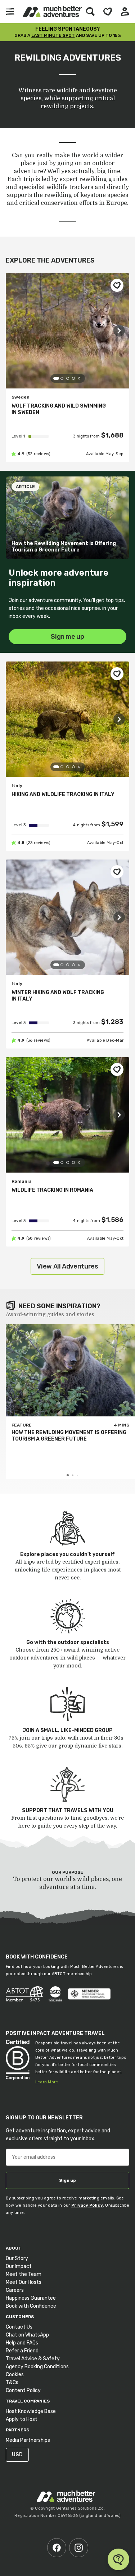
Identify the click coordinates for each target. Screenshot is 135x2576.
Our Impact (19, 2266)
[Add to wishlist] (117, 285)
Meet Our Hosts (24, 2282)
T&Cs (12, 2382)
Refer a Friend (22, 2351)
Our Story (17, 2258)
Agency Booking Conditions (37, 2367)
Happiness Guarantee (31, 2298)
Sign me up (67, 637)
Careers (15, 2290)
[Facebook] (57, 2548)
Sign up (67, 2180)
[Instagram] (79, 2548)
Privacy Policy (87, 2205)
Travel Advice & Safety (33, 2359)
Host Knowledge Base (31, 2411)
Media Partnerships (28, 2440)
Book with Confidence (31, 2306)
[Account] (125, 12)
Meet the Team (24, 2274)
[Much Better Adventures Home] (52, 12)
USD (17, 2455)
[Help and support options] (118, 2559)
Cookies (15, 2375)
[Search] (90, 12)
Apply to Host (22, 2419)
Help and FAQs (22, 2343)
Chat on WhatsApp (27, 2335)
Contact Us (19, 2327)
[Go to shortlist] (108, 12)
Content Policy (23, 2390)
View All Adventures (67, 1266)
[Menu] (10, 12)
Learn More (47, 2082)
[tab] (56, 378)
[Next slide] (119, 331)
